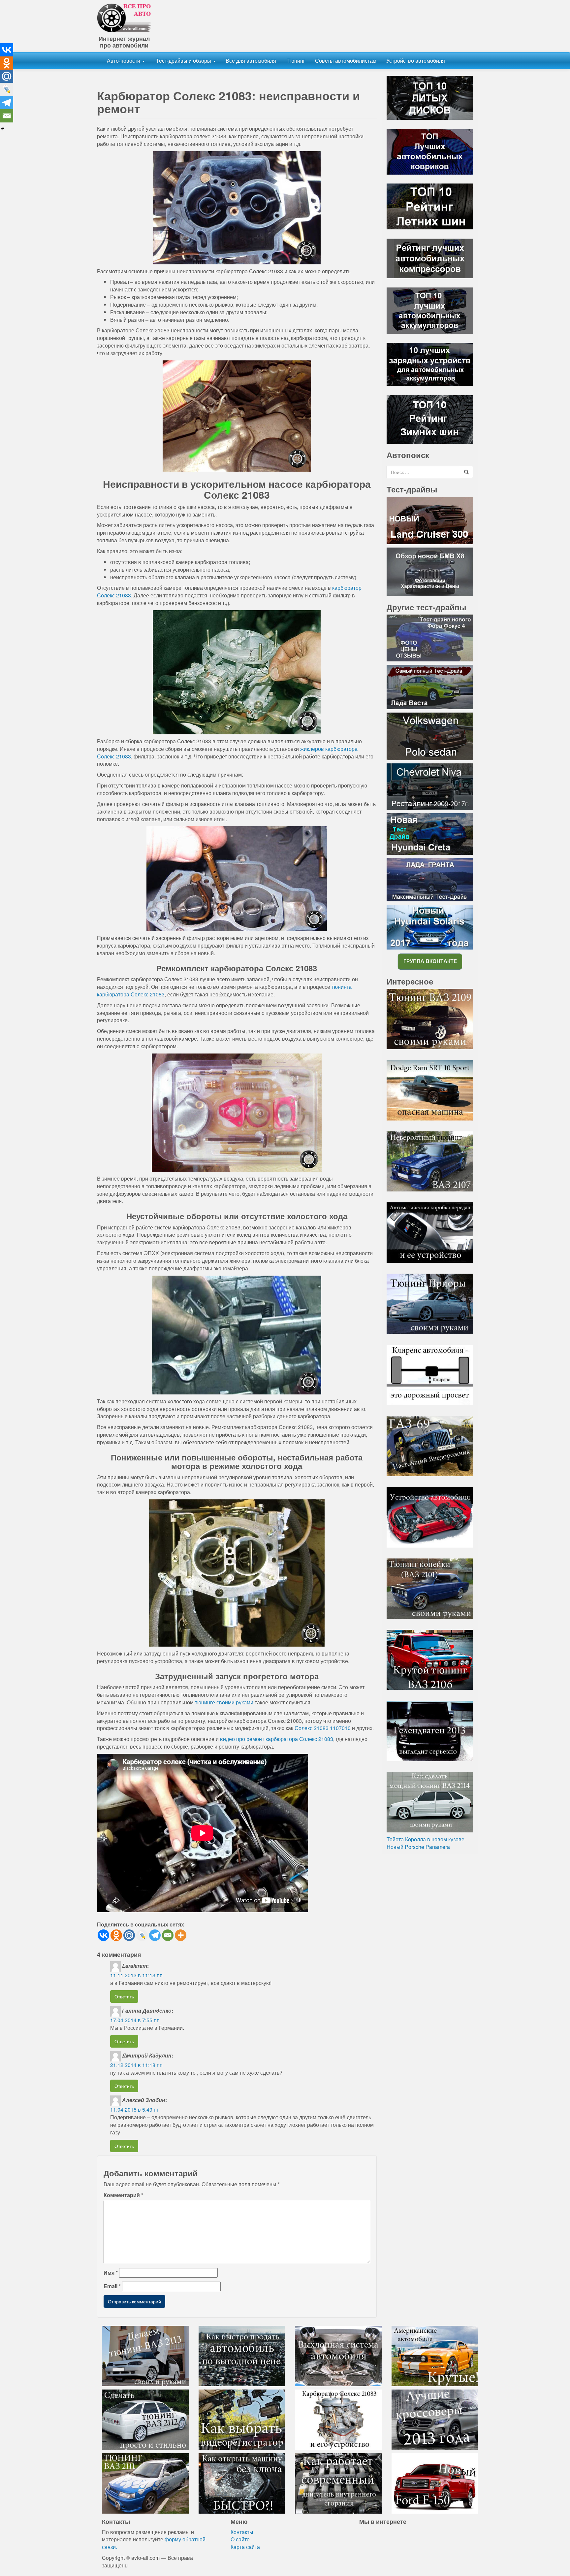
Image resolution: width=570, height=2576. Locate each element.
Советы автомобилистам (346, 61)
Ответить (124, 1996)
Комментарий (123, 2195)
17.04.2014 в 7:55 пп (135, 2020)
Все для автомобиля (251, 61)
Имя (111, 2273)
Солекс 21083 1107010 (323, 1728)
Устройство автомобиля (416, 61)
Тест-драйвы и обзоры (184, 61)
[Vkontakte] (103, 1935)
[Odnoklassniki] (116, 1935)
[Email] (168, 1935)
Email (112, 2286)
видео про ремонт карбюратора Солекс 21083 (277, 1739)
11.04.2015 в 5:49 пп (135, 2109)
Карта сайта (245, 2547)
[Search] (466, 472)
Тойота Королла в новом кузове (426, 1839)
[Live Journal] (142, 1935)
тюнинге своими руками (224, 1702)
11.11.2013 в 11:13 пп (136, 1975)
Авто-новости (124, 61)
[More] (181, 1935)
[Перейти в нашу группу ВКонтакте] (430, 961)
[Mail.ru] (129, 1935)
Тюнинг (296, 61)
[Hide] (3, 129)
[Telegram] (155, 1935)
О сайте (240, 2539)
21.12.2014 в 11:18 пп (136, 2065)
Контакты (242, 2532)
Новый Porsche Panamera (418, 1847)
